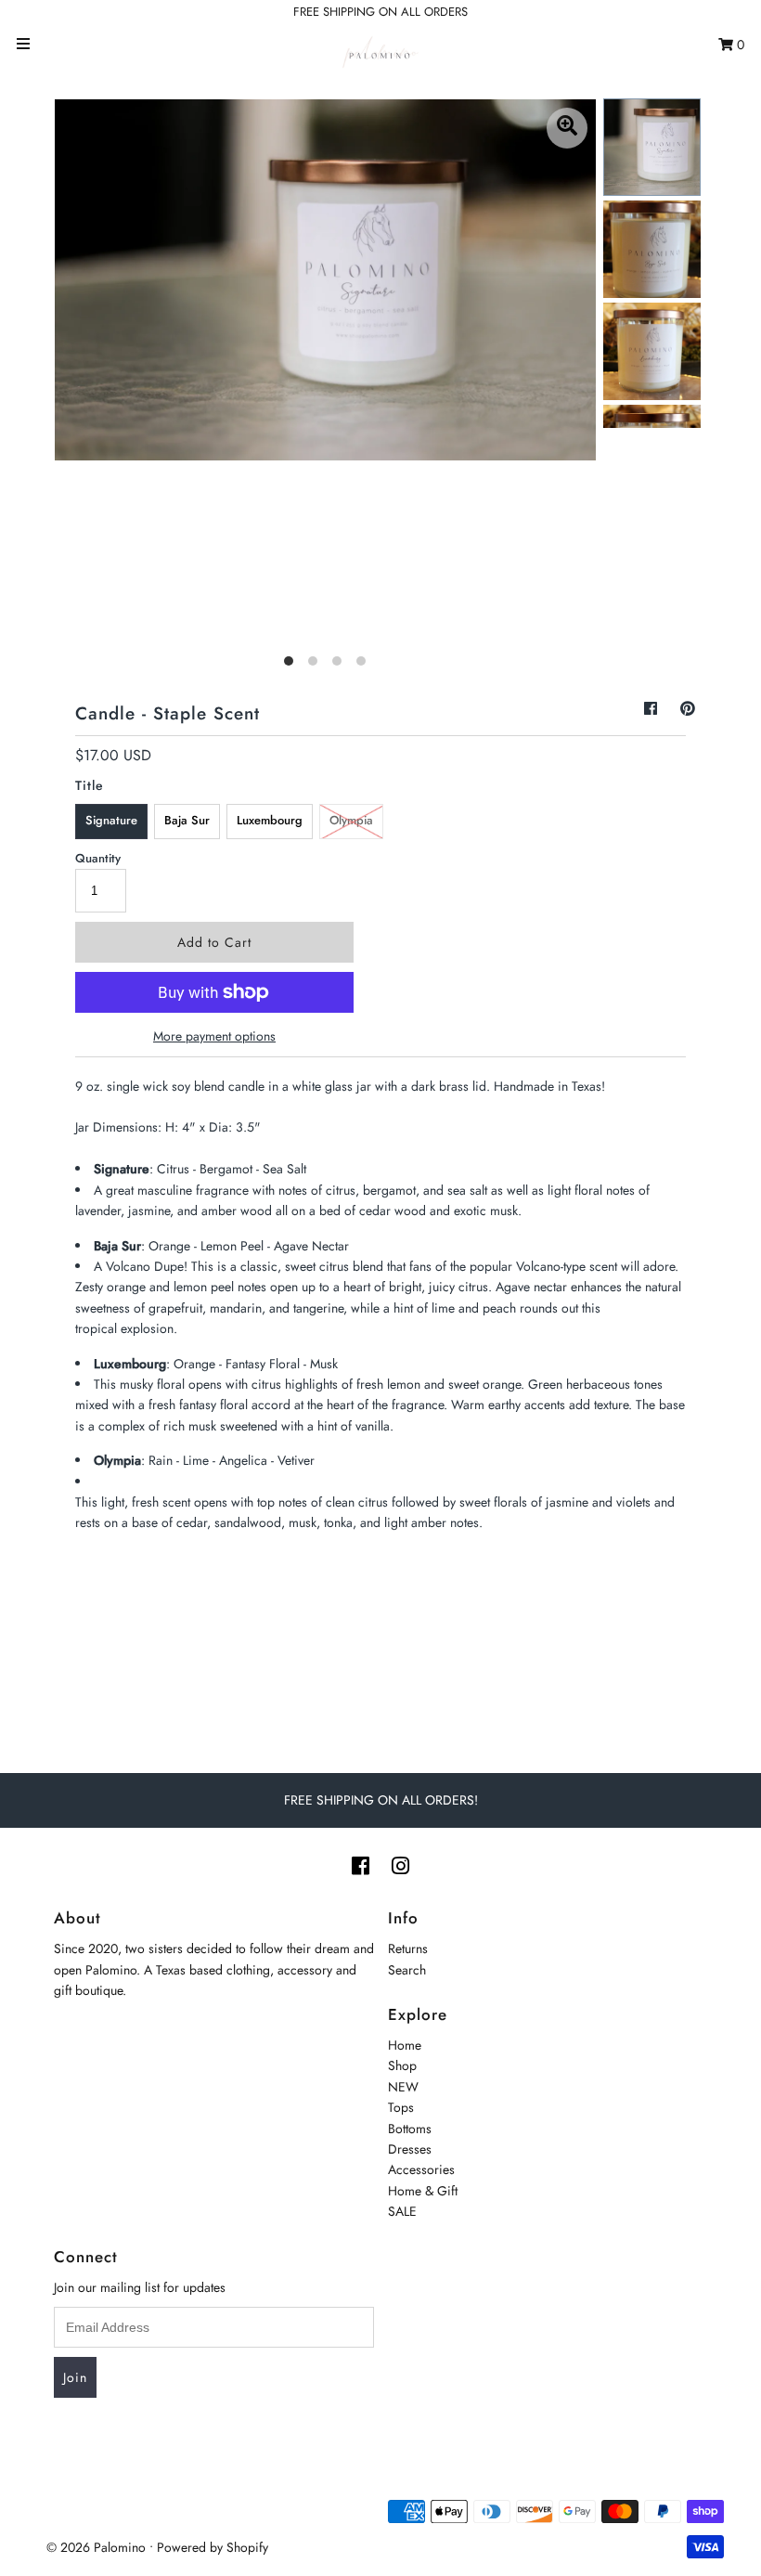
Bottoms (410, 2129)
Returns (408, 1948)
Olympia (351, 820)
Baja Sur (187, 820)
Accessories (421, 2169)
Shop (402, 2065)
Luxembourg (270, 820)
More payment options (214, 1036)
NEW (403, 2087)
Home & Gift (423, 2191)
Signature (111, 820)
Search (407, 1970)
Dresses (410, 2149)
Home (405, 2045)
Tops (401, 2107)
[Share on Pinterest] (688, 709)
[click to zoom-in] (567, 128)
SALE (402, 2211)
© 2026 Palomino (96, 2547)
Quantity (98, 858)
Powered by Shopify (213, 2547)
